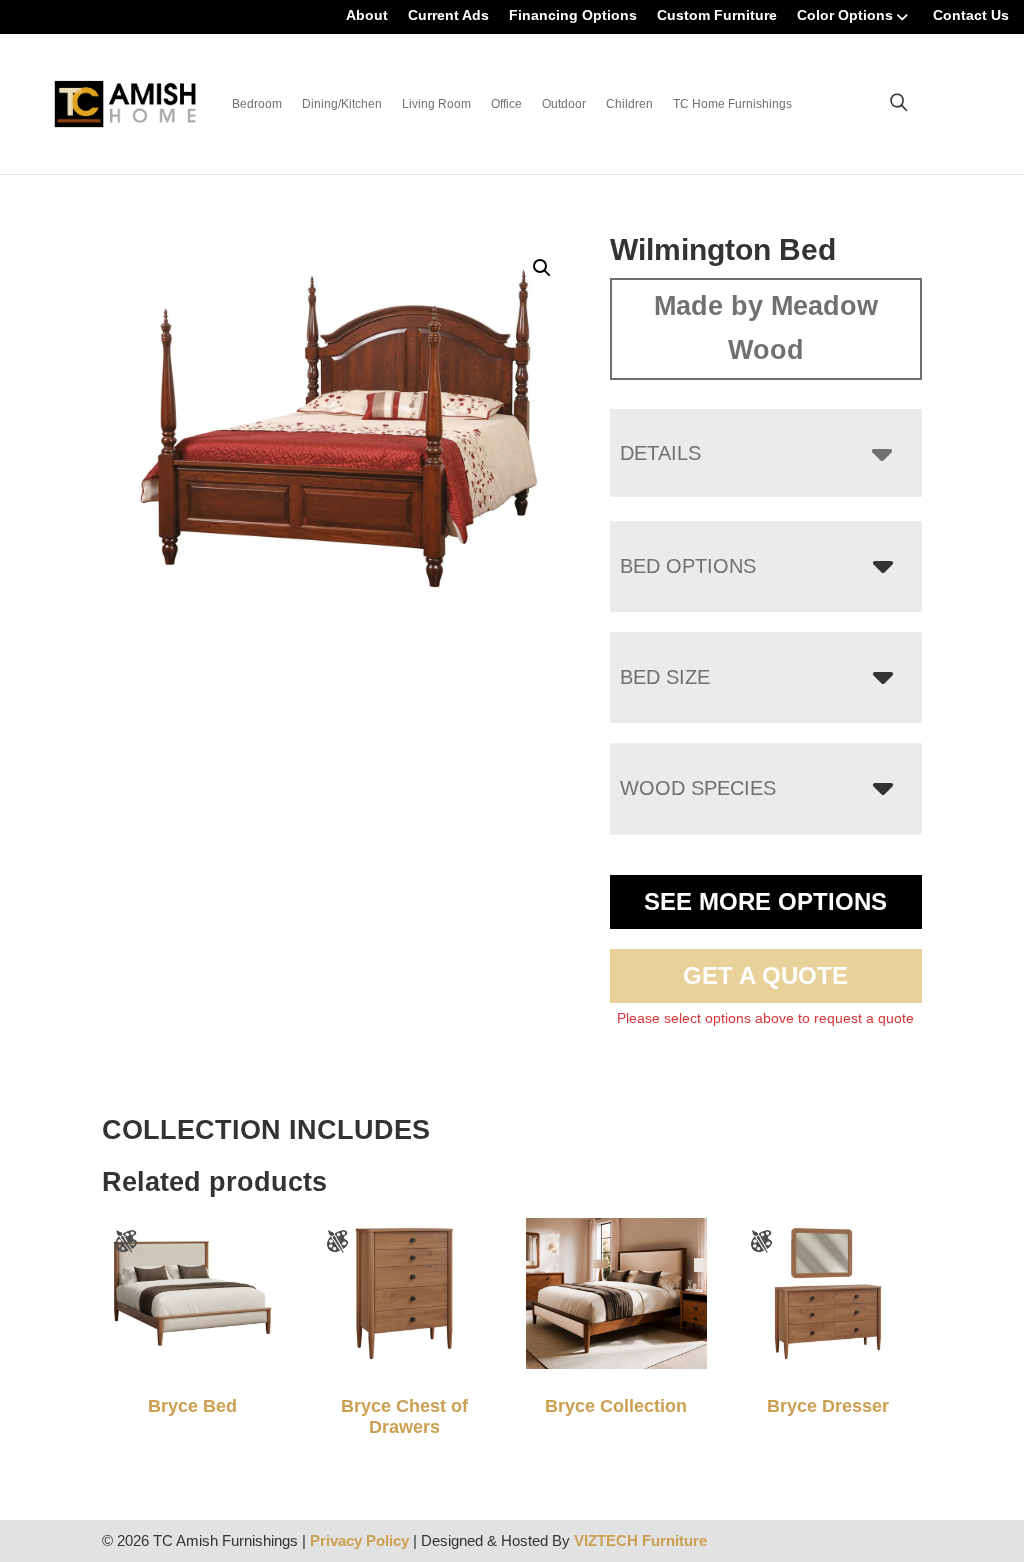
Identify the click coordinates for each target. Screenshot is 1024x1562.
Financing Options (573, 15)
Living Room (436, 104)
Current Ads (448, 15)
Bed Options (688, 566)
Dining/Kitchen (342, 104)
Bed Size (665, 677)
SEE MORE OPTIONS (765, 901)
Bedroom (257, 104)
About (367, 15)
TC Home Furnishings (732, 104)
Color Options (845, 15)
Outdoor (564, 104)
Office (506, 104)
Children (629, 104)
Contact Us (971, 15)
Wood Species (698, 788)
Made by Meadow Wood (766, 328)
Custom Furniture (717, 15)
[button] (542, 268)
